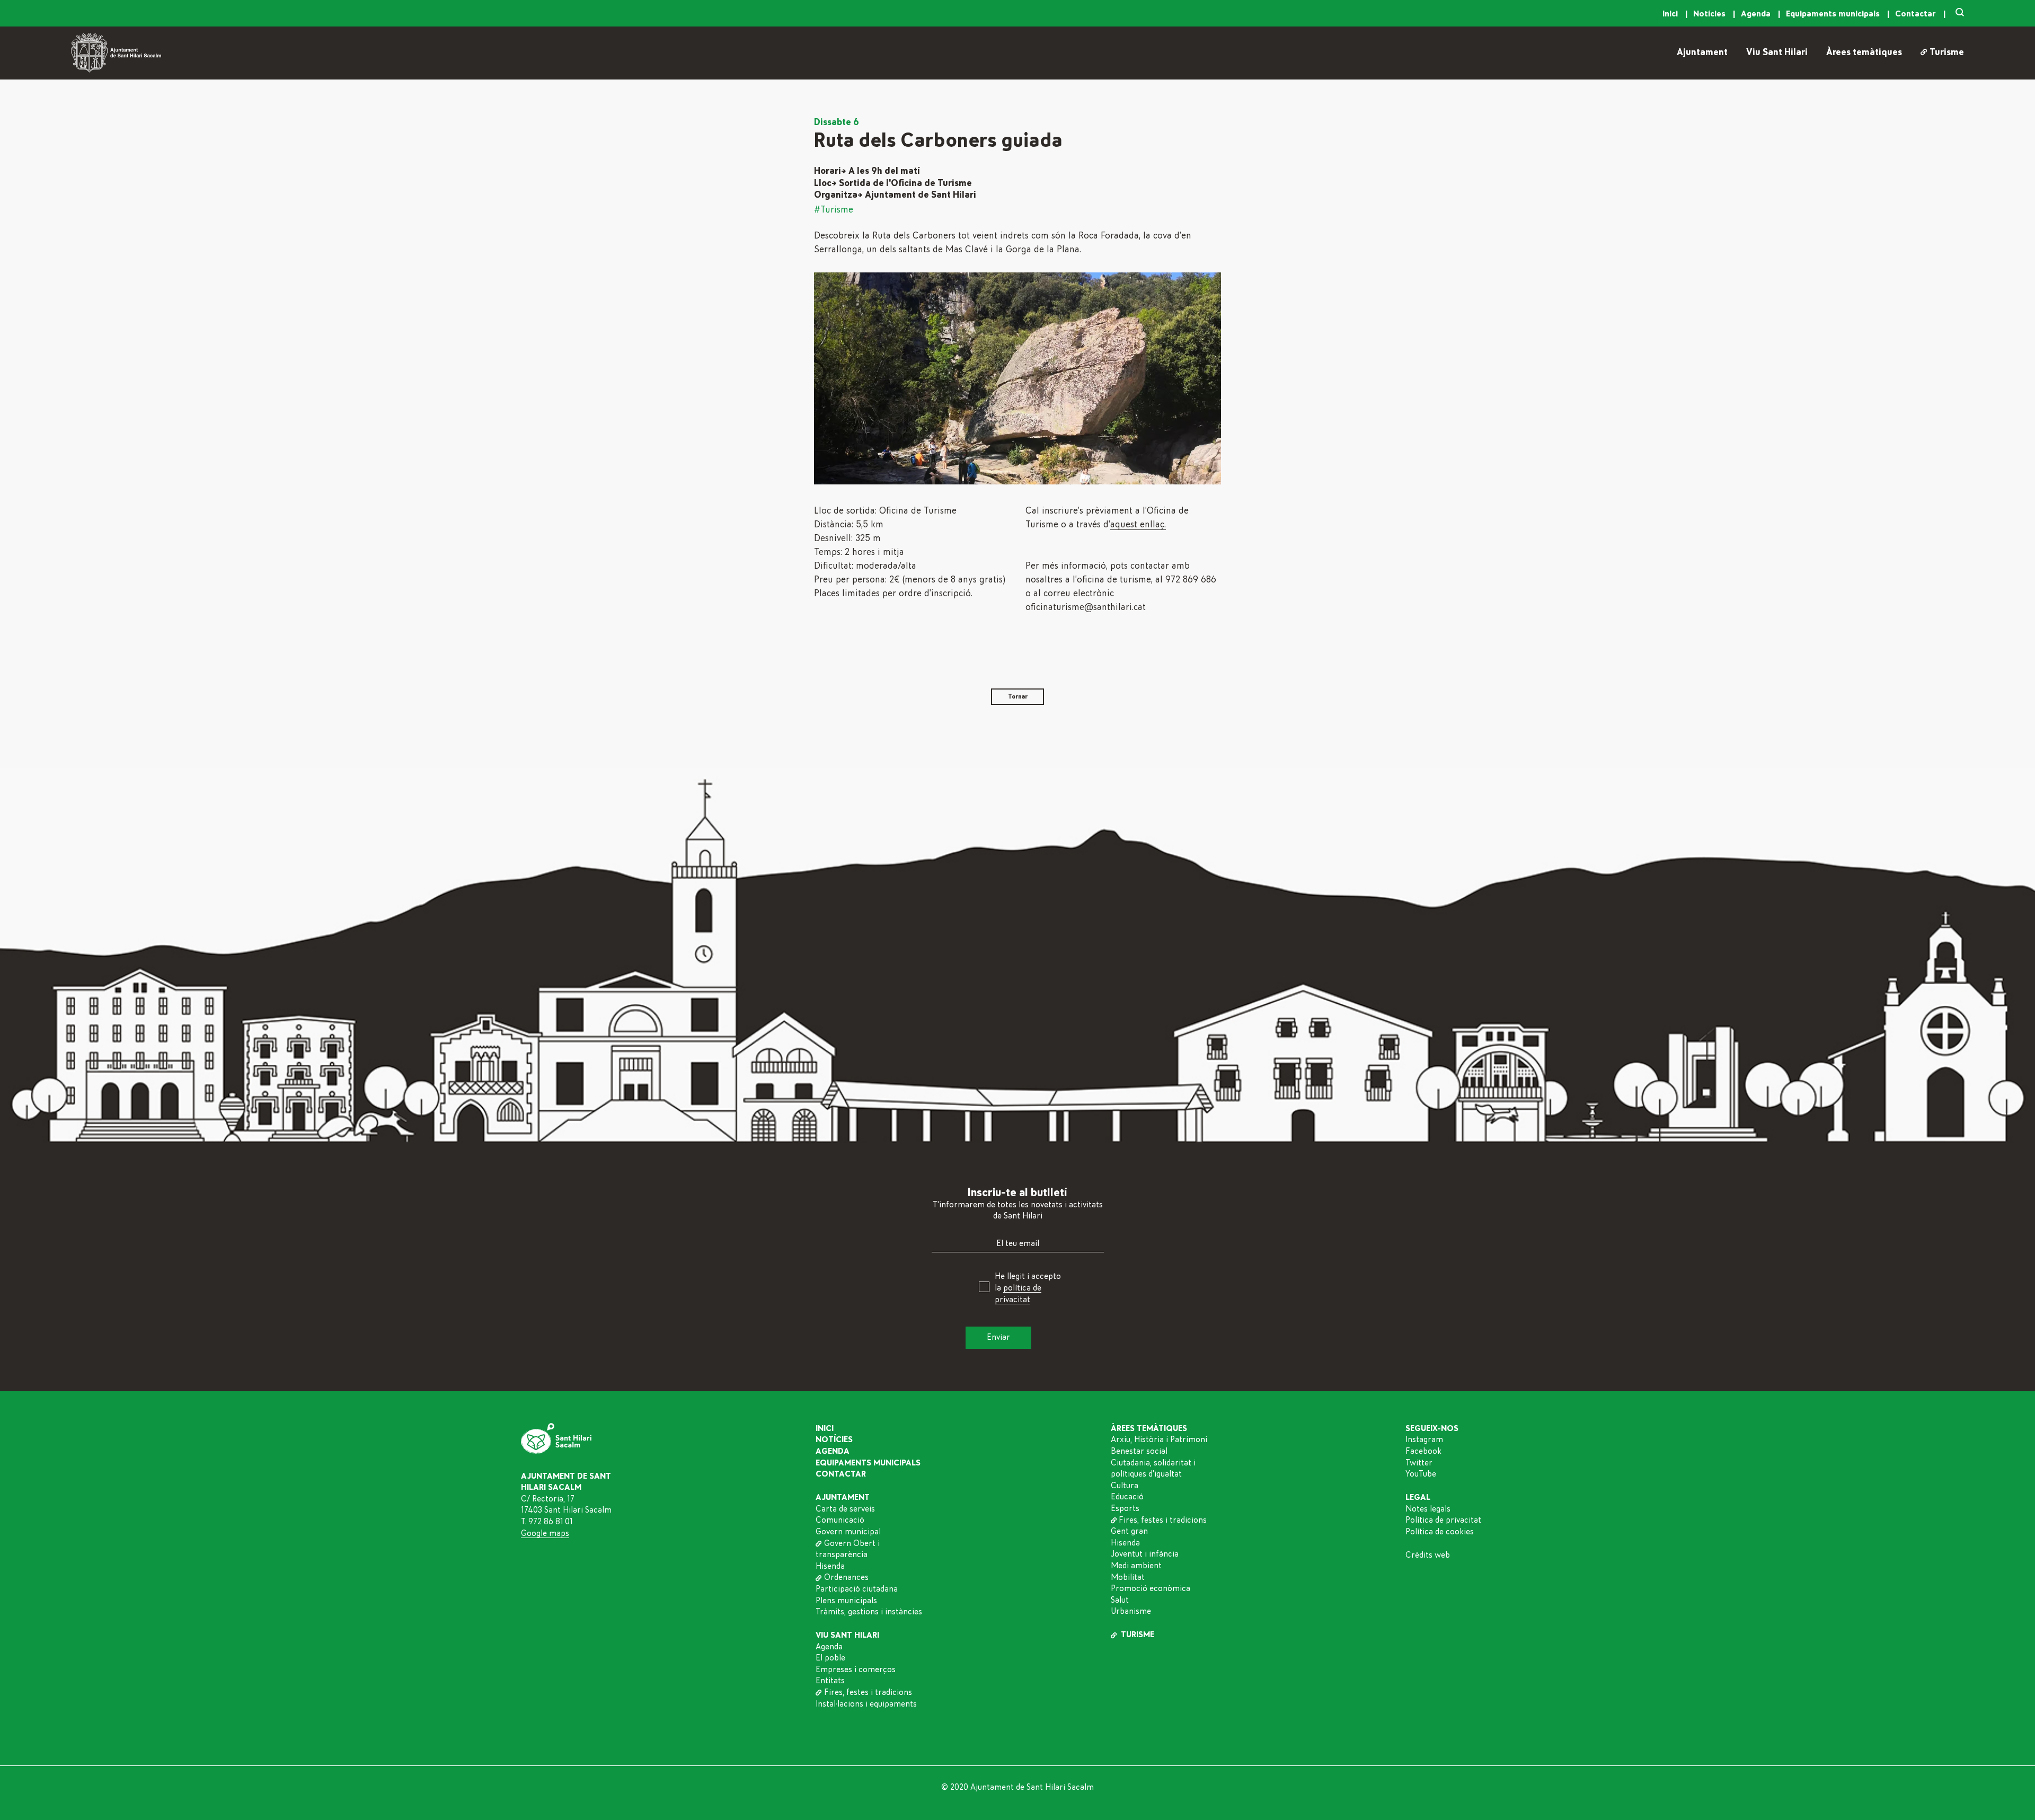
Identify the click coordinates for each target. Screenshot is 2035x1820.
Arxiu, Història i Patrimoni (1159, 1439)
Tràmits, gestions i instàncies (869, 1612)
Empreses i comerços (856, 1669)
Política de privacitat (1443, 1520)
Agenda (1757, 14)
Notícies (1710, 14)
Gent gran (1129, 1531)
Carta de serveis (845, 1509)
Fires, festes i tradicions (868, 1692)
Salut (1120, 1600)
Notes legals (1428, 1509)
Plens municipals (846, 1601)
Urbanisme (1131, 1611)
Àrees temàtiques (1864, 52)
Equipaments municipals (1834, 14)
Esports (1125, 1508)
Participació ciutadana (857, 1589)
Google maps (545, 1533)
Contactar (1917, 14)
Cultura (1125, 1486)
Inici (1671, 14)
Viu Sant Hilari (1777, 52)
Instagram (1424, 1439)
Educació (1127, 1497)
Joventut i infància (1145, 1554)
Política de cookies (1440, 1532)
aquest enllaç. (1138, 525)
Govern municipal (848, 1532)
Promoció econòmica (1151, 1588)
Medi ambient (1136, 1566)
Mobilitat (1128, 1577)
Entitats (830, 1681)
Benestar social (1139, 1451)
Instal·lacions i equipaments (866, 1704)
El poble (830, 1658)
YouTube (1421, 1474)
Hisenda (830, 1566)
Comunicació (840, 1520)
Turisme (1946, 52)
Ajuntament (1702, 52)
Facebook (1423, 1451)
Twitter (1419, 1463)
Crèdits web (1428, 1555)
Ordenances (846, 1577)
